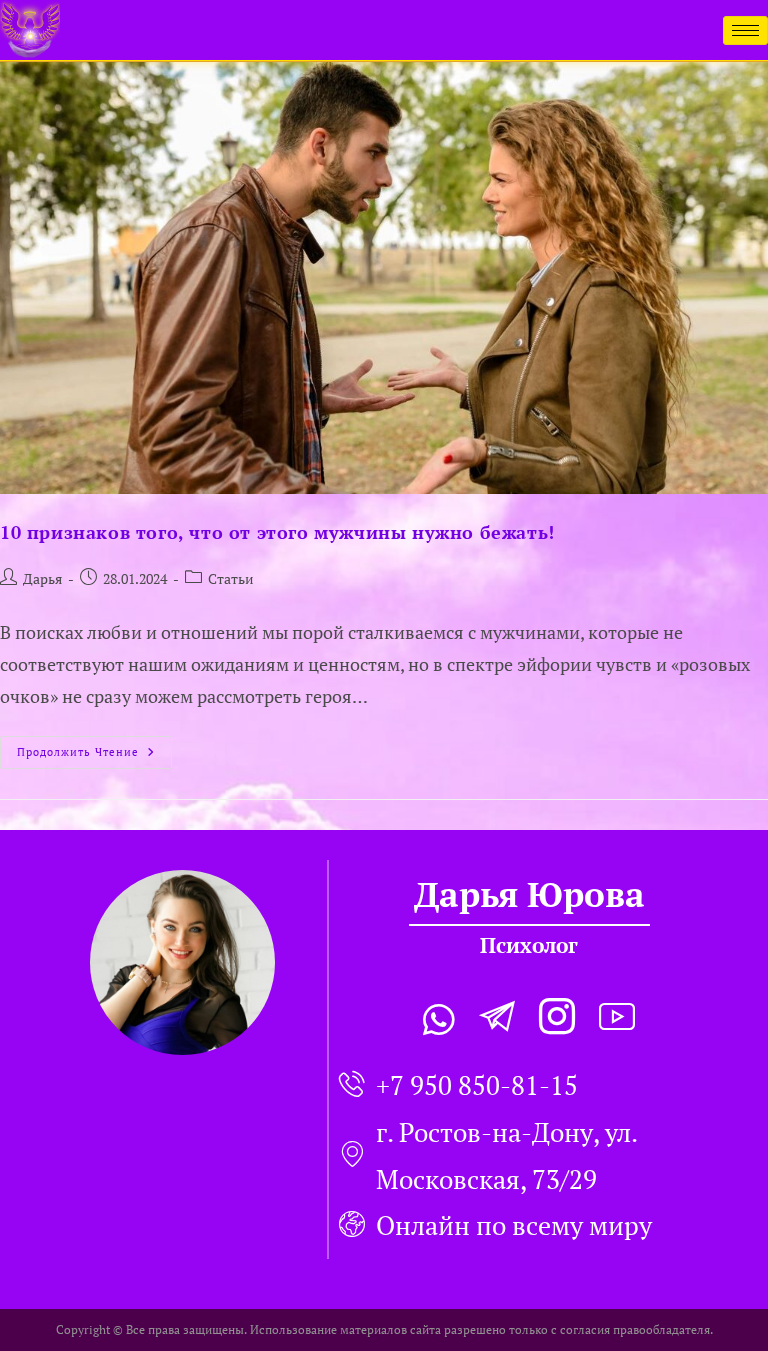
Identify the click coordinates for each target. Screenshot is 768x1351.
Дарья (42, 578)
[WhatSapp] (439, 1019)
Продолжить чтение (94, 747)
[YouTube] (617, 1019)
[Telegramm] (497, 1019)
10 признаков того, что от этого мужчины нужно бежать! (277, 532)
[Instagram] (557, 1019)
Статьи (231, 578)
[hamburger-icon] (745, 30)
